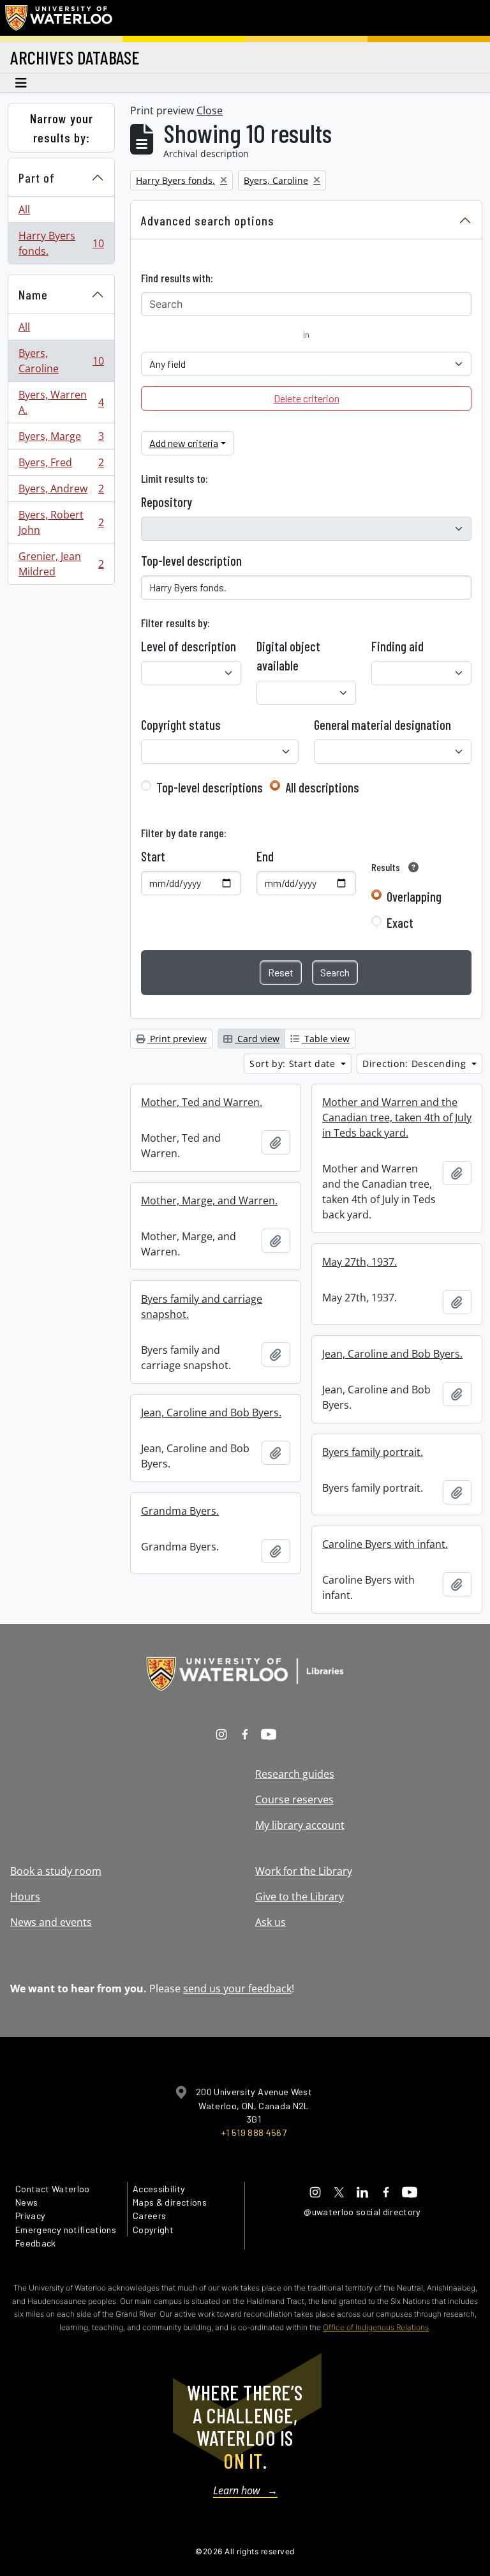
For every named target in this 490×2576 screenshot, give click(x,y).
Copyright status (181, 725)
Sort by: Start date (294, 1064)
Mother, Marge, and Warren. (209, 1201)
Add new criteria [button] (184, 443)
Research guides (295, 1774)
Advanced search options (208, 220)
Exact (400, 923)
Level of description (189, 646)
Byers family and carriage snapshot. (202, 1307)
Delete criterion (307, 398)
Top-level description (191, 561)
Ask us (271, 1922)
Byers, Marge (61, 439)
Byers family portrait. (373, 1452)
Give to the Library (300, 1897)
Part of (37, 178)
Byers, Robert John (61, 522)
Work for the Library (304, 1871)
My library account (300, 1825)
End (265, 856)
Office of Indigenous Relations (376, 2327)
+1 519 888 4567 (254, 2133)
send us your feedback (237, 1989)
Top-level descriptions (210, 787)
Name (33, 294)
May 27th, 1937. (360, 1262)
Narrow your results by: (62, 128)
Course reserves (294, 1799)
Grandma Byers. (180, 1511)
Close (210, 110)
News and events (51, 1922)
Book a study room (56, 1871)
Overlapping (414, 897)
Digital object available (288, 656)
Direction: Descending (416, 1064)
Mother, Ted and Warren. (202, 1102)
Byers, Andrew (61, 492)
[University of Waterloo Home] (59, 18)
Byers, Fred (61, 466)
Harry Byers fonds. (61, 243)
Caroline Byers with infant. (385, 1544)
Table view (326, 1039)
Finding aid (397, 646)
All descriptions (322, 787)
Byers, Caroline (61, 361)
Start (153, 856)
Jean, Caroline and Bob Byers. (392, 1354)
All (24, 209)
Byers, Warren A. (61, 402)
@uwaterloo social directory (362, 2212)
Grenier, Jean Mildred (61, 564)
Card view (257, 1039)
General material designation (382, 725)
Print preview (177, 1039)
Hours (25, 1897)
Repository (167, 502)
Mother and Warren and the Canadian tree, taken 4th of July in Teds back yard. (397, 1118)
